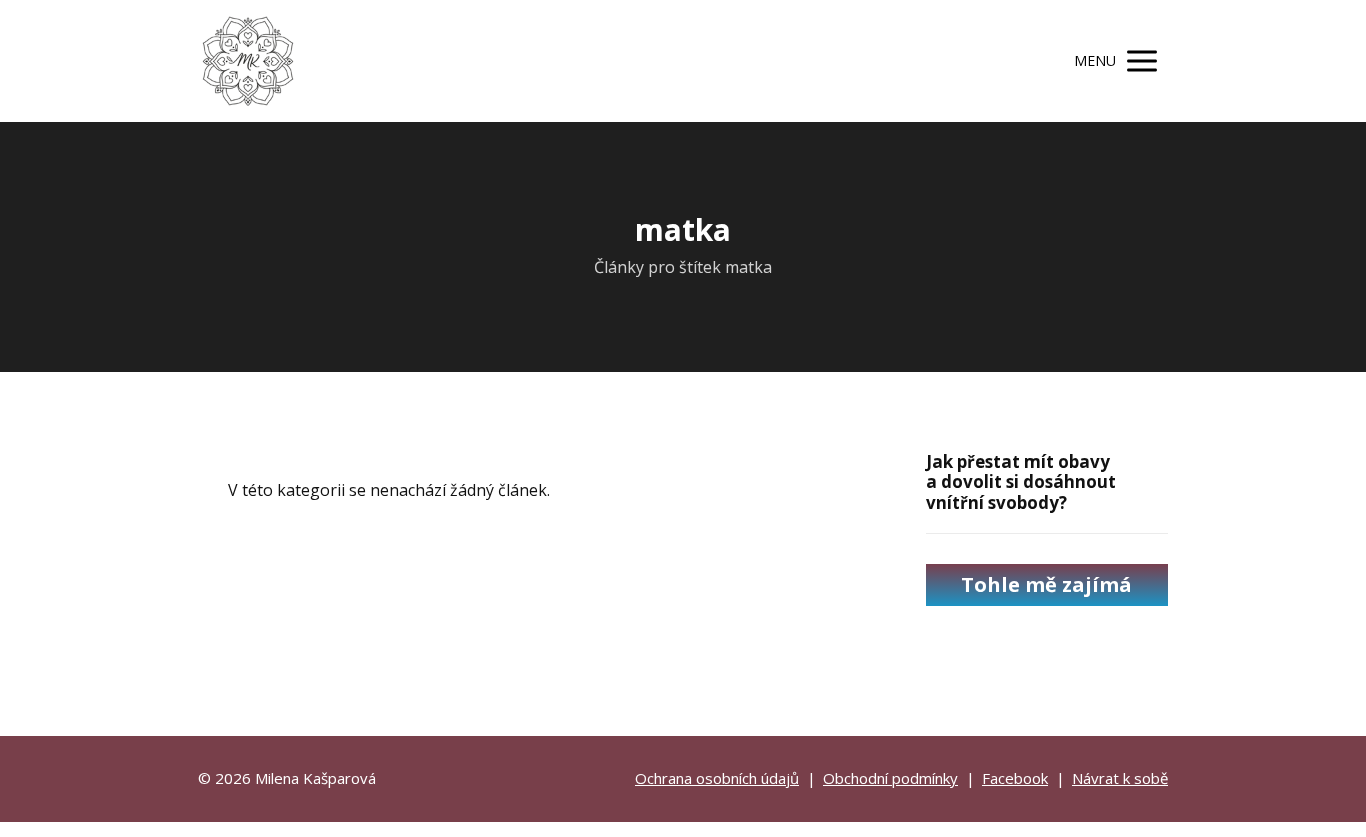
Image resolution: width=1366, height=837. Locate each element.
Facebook (1015, 778)
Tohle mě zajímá (1046, 584)
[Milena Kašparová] (248, 61)
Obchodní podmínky (890, 778)
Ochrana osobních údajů (717, 778)
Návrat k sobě (1120, 778)
